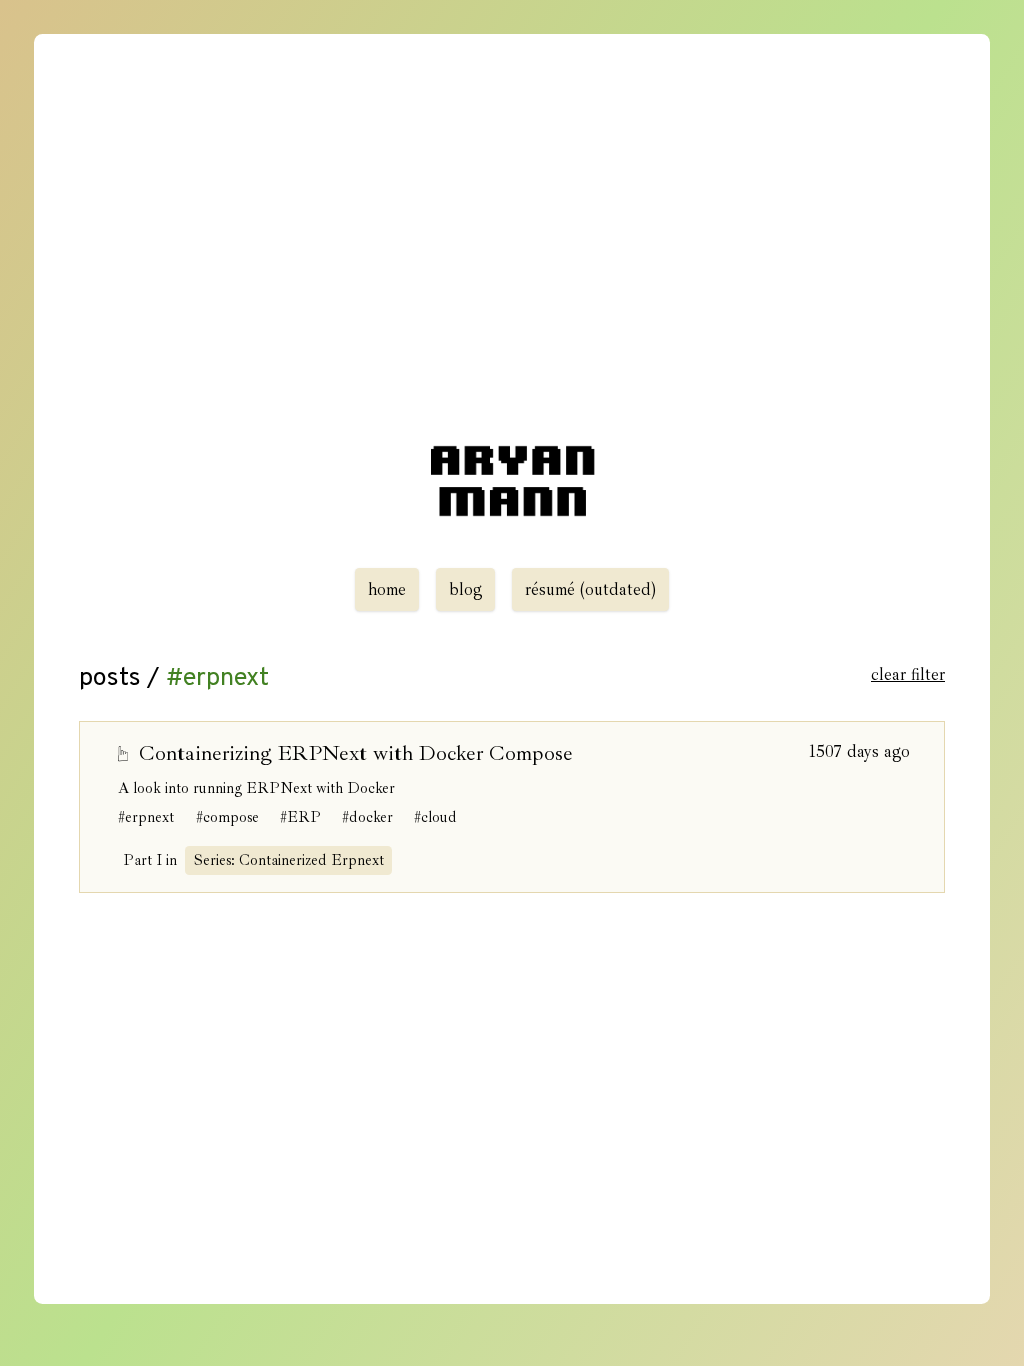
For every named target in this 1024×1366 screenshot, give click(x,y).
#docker (367, 817)
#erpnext (146, 817)
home (387, 589)
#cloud (435, 817)
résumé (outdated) (590, 589)
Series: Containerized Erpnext (289, 860)
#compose (227, 817)
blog (466, 589)
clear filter (908, 674)
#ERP (300, 817)
